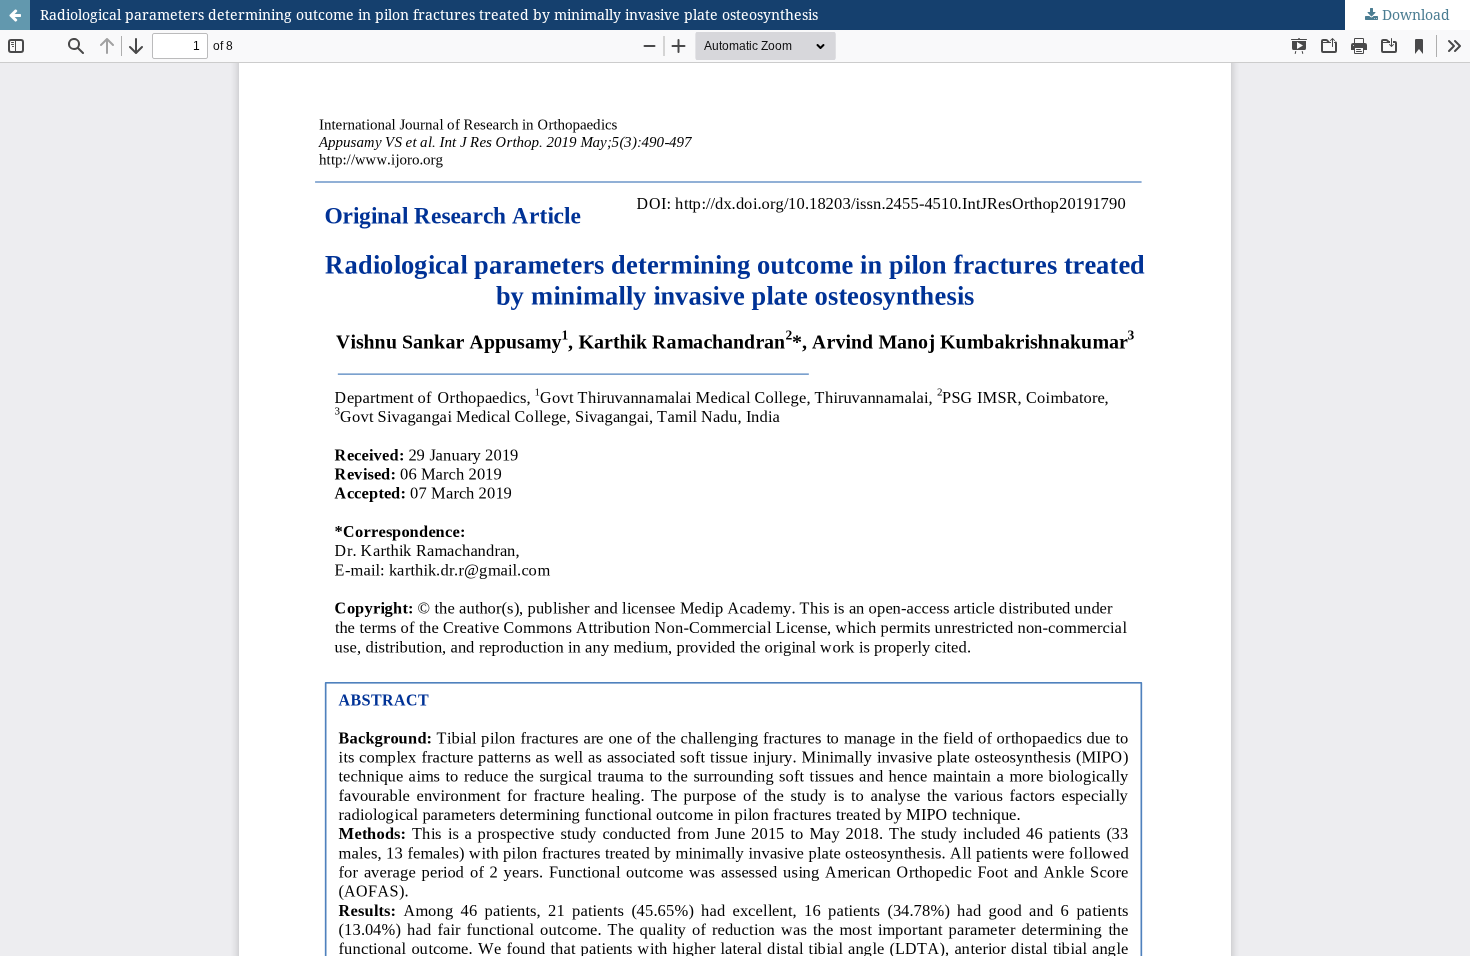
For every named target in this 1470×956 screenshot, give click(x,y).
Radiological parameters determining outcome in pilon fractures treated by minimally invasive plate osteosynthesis (429, 14)
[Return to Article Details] (15, 15)
